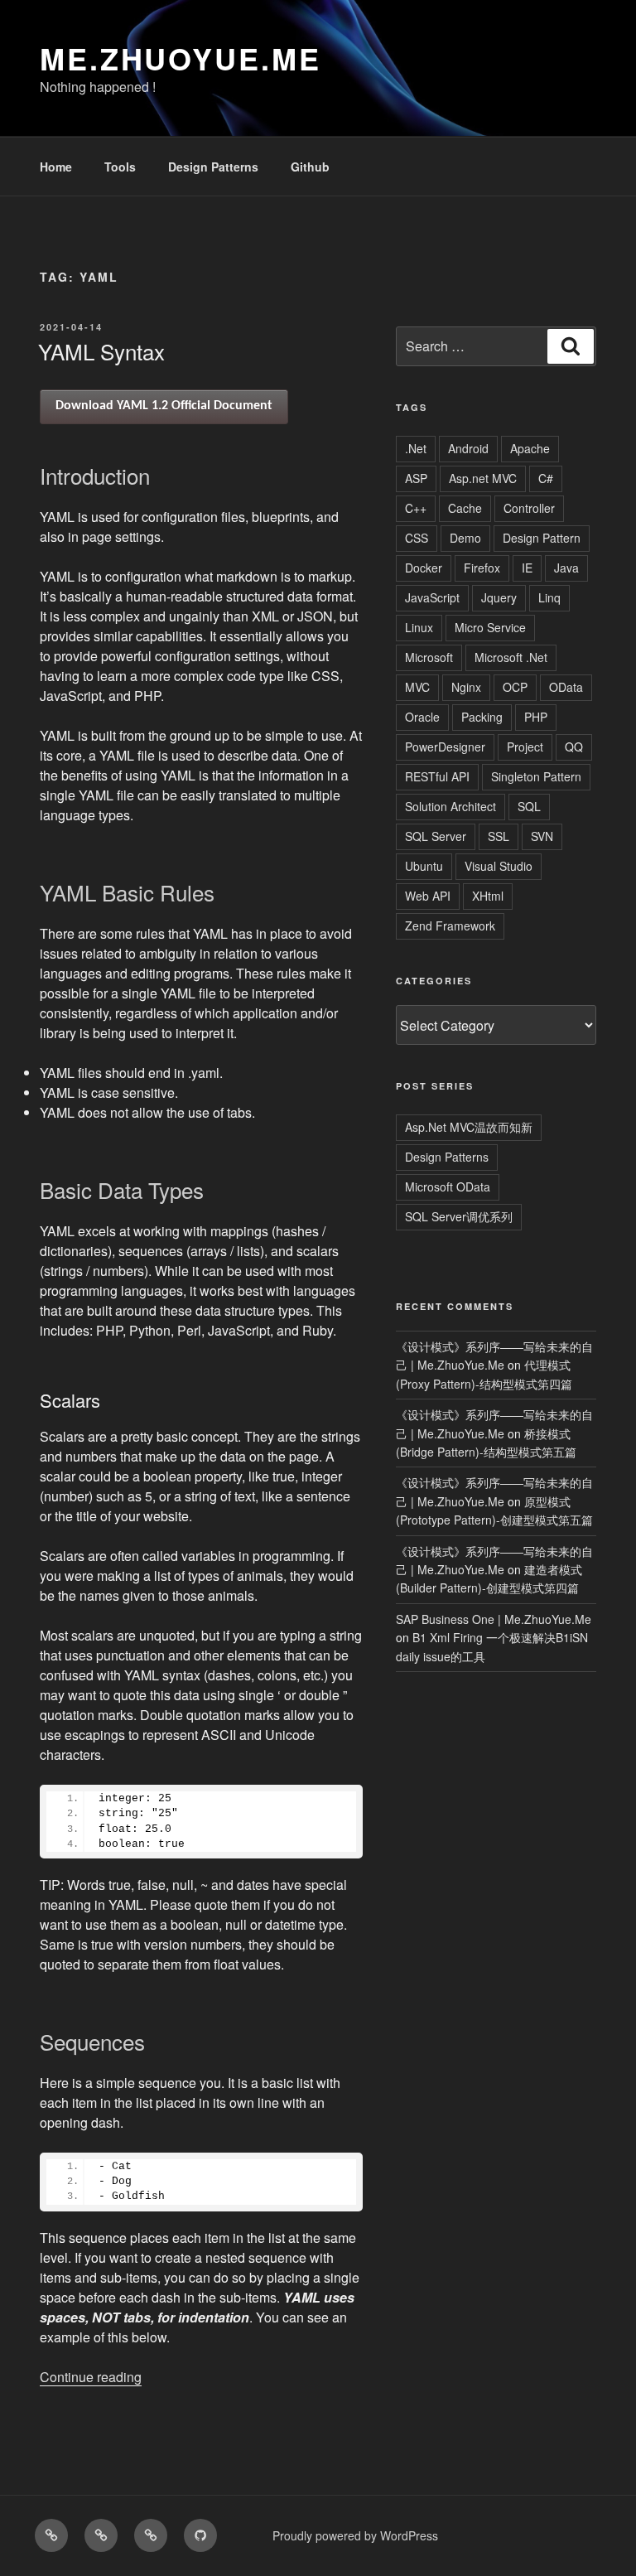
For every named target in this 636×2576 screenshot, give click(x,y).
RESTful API (437, 776)
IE (527, 568)
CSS (417, 538)
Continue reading (91, 2377)
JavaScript (432, 597)
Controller (529, 508)
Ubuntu (424, 866)
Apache (530, 448)
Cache (465, 508)
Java (566, 568)
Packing (482, 717)
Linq (549, 597)
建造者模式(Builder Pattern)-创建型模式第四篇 (489, 1578)
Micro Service (490, 627)
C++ (416, 508)
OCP (515, 687)
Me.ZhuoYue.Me (180, 58)
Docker (424, 568)
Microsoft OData (448, 1187)
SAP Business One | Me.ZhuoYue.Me (494, 1619)
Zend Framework (450, 926)
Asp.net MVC (483, 478)
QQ (574, 747)
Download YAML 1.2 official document (164, 406)
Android (468, 448)
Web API (428, 896)
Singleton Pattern (536, 776)
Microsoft (429, 657)
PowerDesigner (445, 747)
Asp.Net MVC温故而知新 (469, 1127)
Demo (465, 538)
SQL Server (436, 836)
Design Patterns (213, 167)
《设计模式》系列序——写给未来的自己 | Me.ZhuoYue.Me (494, 1356)
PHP (536, 717)
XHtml (488, 896)
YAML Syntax (101, 351)
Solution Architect (450, 806)
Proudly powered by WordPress (355, 2535)
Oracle (422, 717)
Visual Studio (499, 866)
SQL (529, 806)
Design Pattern (542, 538)
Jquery (499, 597)
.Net (416, 448)
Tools (120, 167)
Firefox (482, 568)
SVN (542, 836)
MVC (417, 687)
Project (525, 747)
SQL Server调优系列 (459, 1216)
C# (546, 478)
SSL (499, 836)
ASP (416, 478)
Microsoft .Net (511, 657)
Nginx (466, 687)
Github (310, 167)
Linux (419, 627)
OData (566, 687)
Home (56, 167)
